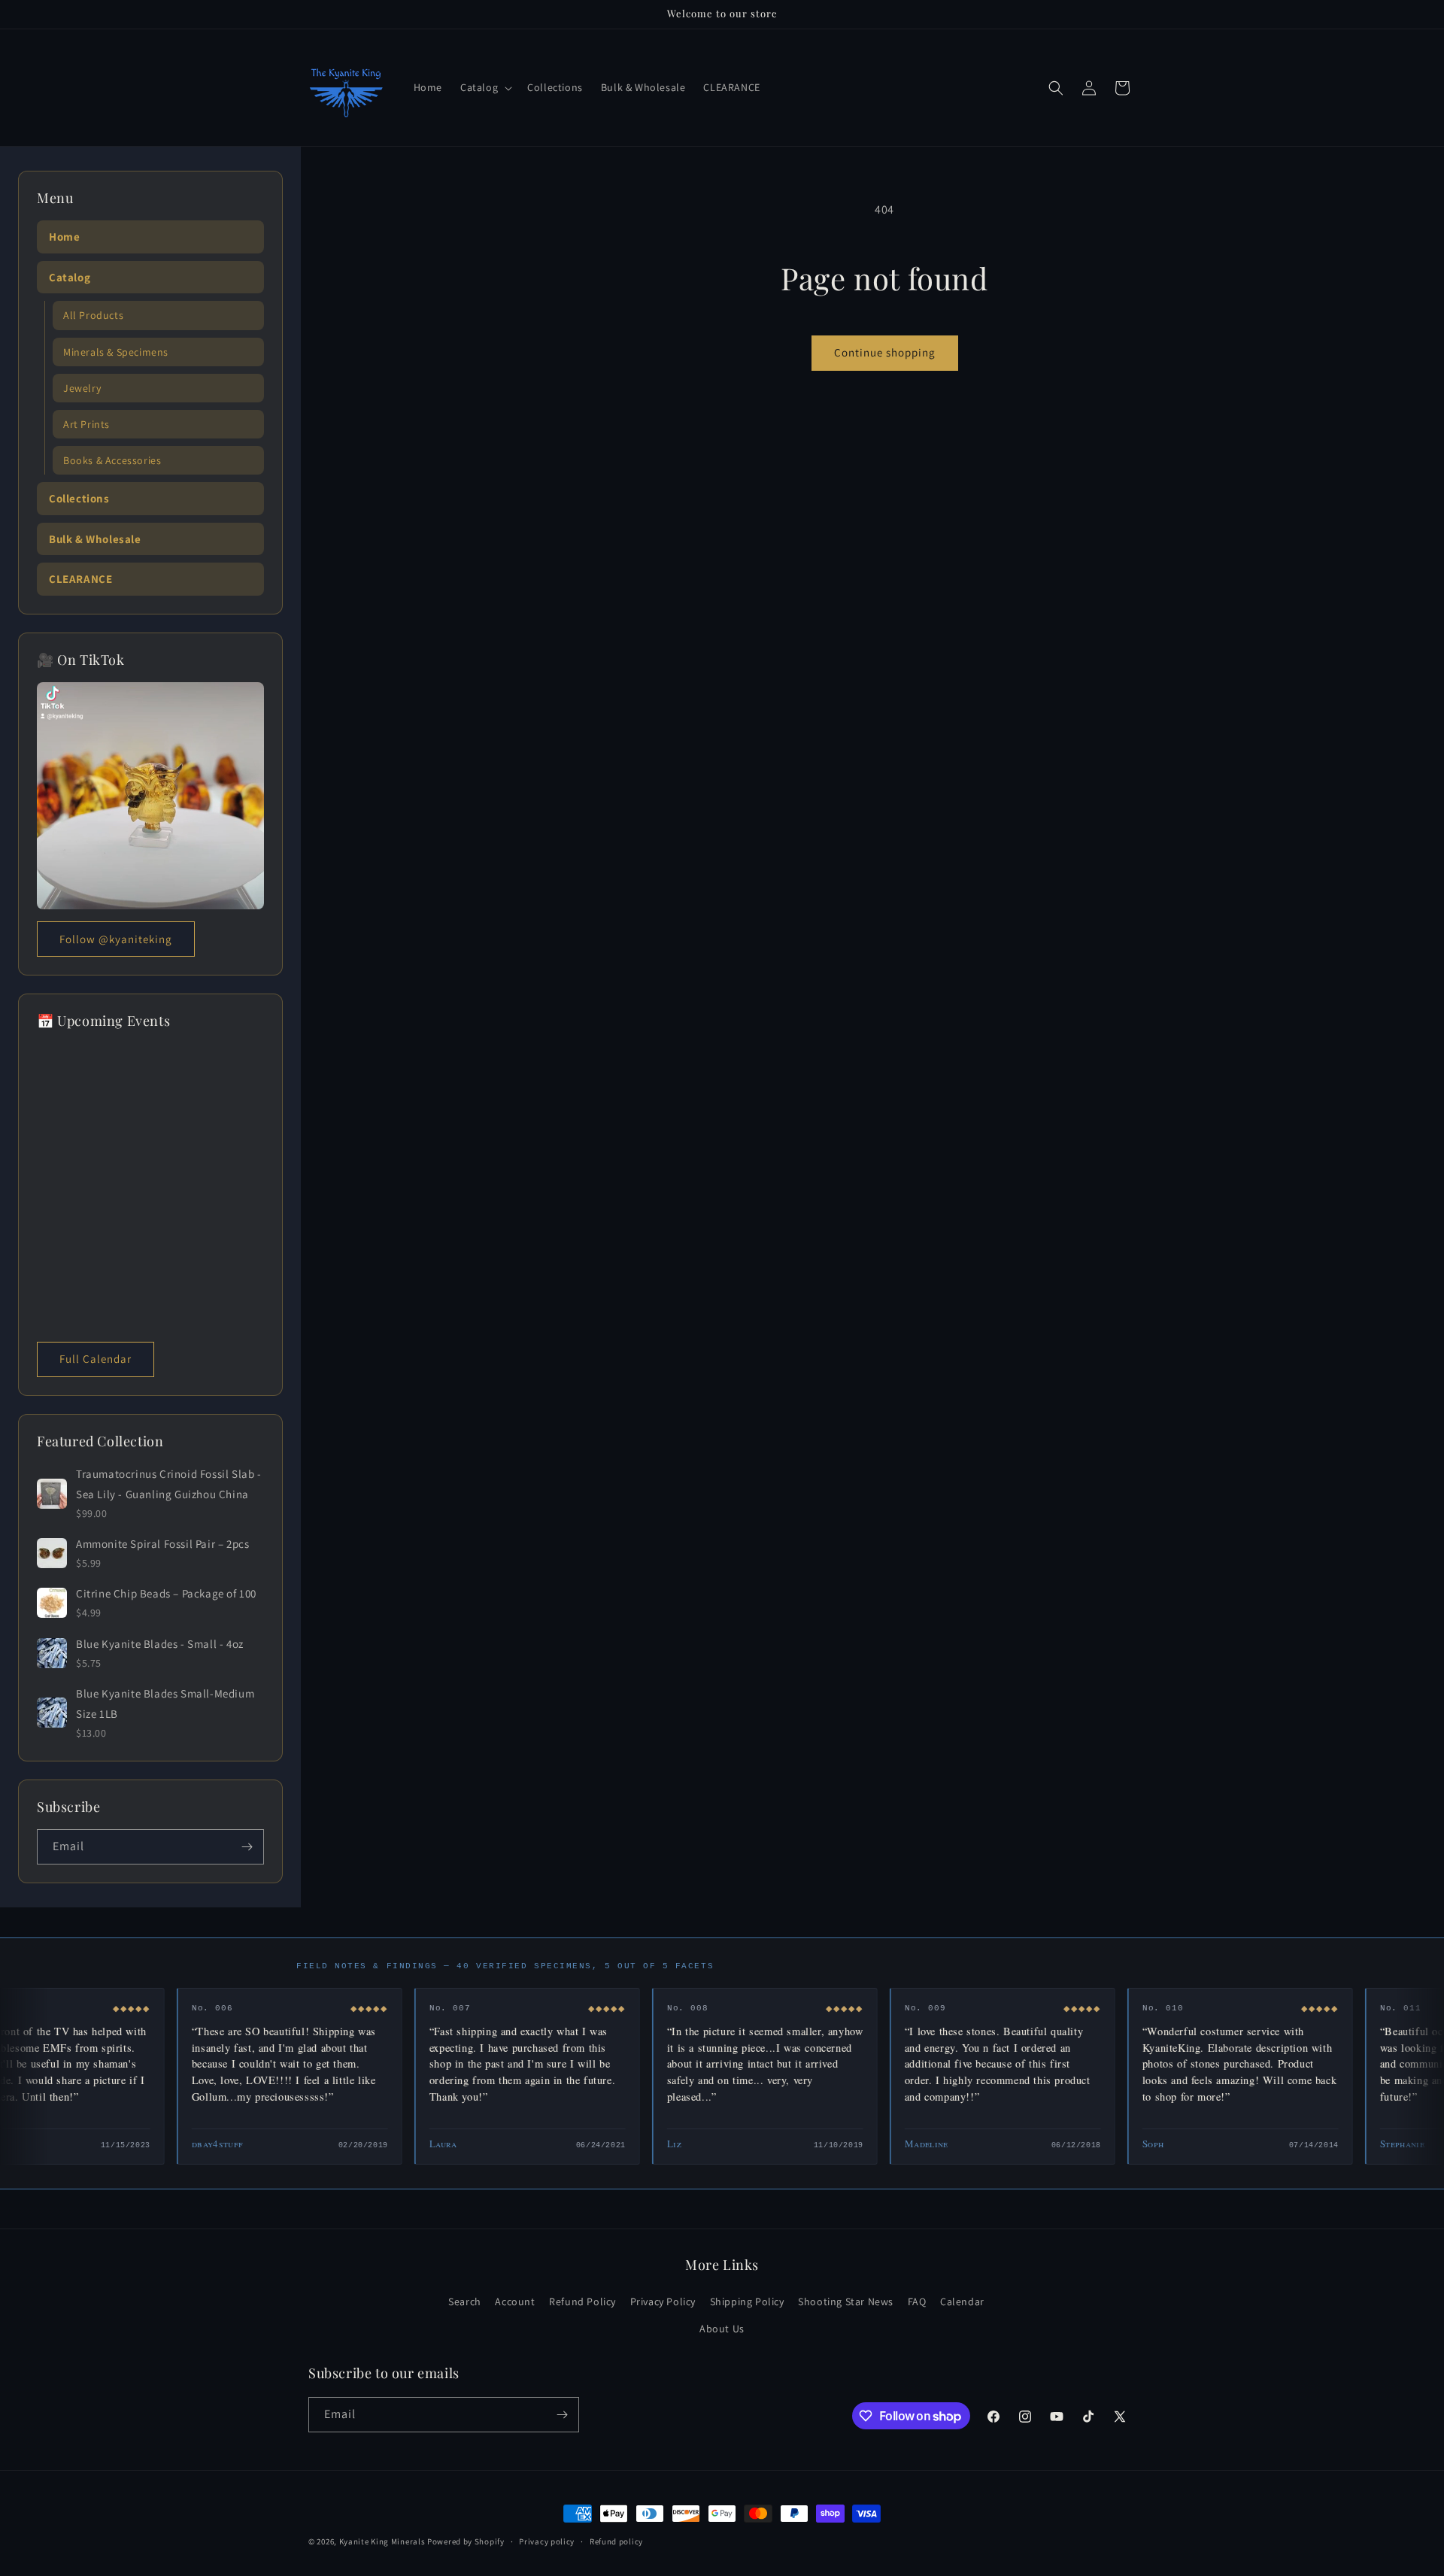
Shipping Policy (747, 2301)
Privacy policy (547, 2541)
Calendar (962, 2301)
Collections (79, 498)
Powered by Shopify (466, 2541)
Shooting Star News (846, 2301)
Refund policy (616, 2541)
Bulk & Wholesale (95, 539)
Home (64, 237)
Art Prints (86, 424)
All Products (93, 315)
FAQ (917, 2301)
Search (465, 2301)
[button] (485, 87)
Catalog (70, 277)
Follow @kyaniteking (116, 939)
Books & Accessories (112, 460)
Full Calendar (96, 1359)
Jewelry (82, 388)
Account (515, 2301)
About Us (722, 2328)
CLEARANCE (80, 579)
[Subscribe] (247, 1847)
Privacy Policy (663, 2301)
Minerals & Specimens (116, 352)
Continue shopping (885, 352)
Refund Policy (582, 2301)
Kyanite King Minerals (382, 2541)
